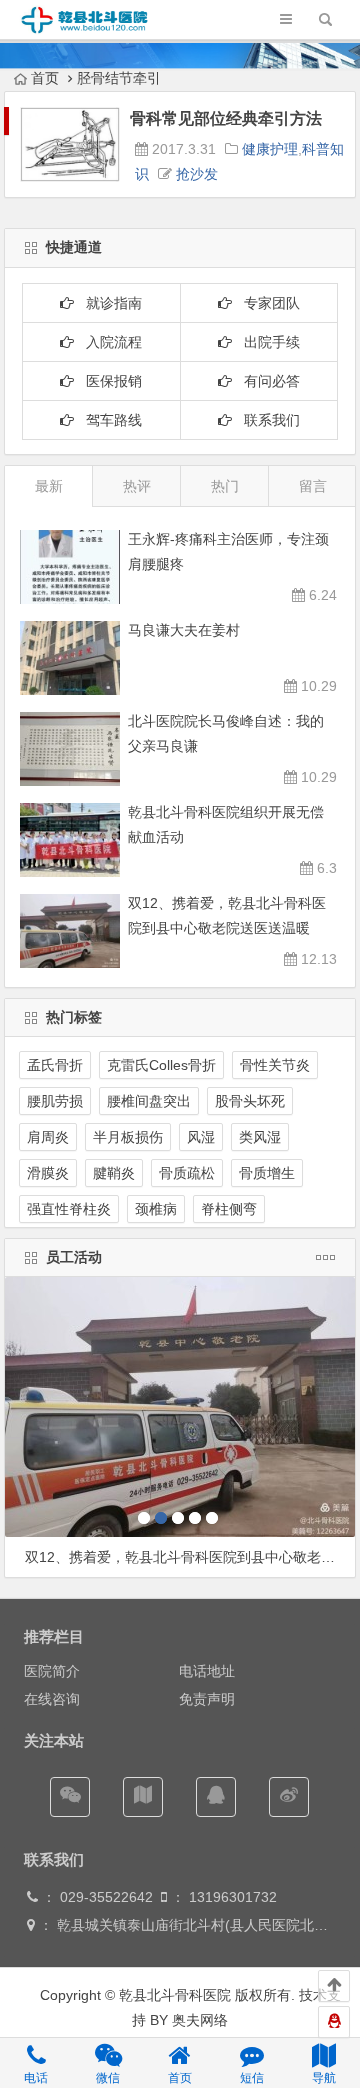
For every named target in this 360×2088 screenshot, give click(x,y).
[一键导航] (143, 1797)
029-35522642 (104, 1897)
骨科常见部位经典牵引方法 (226, 118)
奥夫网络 (200, 2020)
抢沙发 (197, 174)
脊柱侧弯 (229, 1209)
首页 (45, 78)
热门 (225, 486)
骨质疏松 (187, 1173)
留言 (313, 486)
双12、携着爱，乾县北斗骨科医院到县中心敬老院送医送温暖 (190, 1557)
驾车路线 (108, 420)
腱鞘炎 (114, 1173)
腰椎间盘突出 (149, 1101)
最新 (49, 486)
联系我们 (266, 420)
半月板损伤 (128, 1137)
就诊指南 (108, 303)
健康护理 (270, 149)
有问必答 (266, 381)
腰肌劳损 (55, 1101)
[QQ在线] (216, 1797)
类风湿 (260, 1137)
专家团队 (266, 303)
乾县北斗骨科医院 (173, 1995)
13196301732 (233, 1897)
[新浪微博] (289, 1797)
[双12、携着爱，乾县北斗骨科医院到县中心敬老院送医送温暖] (180, 1407)
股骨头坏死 (250, 1101)
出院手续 (266, 342)
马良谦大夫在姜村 (184, 630)
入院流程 (108, 342)
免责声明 (207, 1699)
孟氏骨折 (55, 1065)
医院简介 (52, 1671)
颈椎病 (156, 1209)
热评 (137, 486)
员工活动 (74, 1257)
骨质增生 (267, 1173)
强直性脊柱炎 (69, 1209)
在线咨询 (52, 1699)
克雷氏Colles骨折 (161, 1065)
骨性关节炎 (275, 1065)
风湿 (201, 1137)
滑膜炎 (48, 1173)
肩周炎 (48, 1137)
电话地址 (207, 1671)
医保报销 (108, 381)
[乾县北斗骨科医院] (85, 31)
